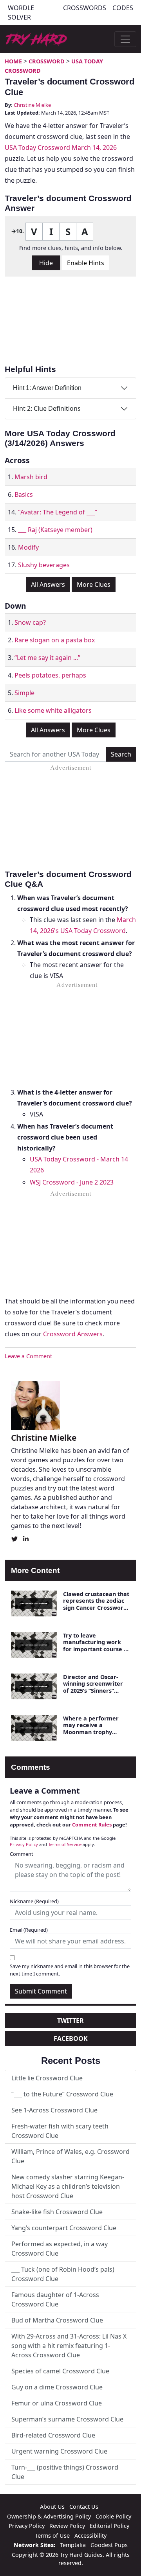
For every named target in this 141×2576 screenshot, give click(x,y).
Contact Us (84, 2507)
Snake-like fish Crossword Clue (57, 2212)
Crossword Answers (73, 1334)
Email (29, 1930)
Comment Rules (92, 1825)
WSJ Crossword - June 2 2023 (72, 1182)
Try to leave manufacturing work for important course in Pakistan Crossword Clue (96, 1649)
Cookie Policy (113, 2516)
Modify (28, 547)
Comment (22, 1854)
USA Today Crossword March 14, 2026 (61, 147)
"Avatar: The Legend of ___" (58, 512)
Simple (24, 693)
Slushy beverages (44, 565)
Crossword (47, 61)
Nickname (34, 1901)
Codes (123, 8)
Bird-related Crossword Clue (53, 2435)
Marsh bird (31, 477)
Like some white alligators (53, 710)
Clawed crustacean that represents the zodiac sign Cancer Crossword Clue (96, 1604)
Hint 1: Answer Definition (47, 388)
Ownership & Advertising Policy (49, 2516)
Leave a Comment (28, 1356)
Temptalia (73, 2545)
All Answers (48, 584)
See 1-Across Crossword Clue (54, 2110)
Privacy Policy (24, 1844)
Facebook (71, 2039)
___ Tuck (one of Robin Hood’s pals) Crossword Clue (63, 2274)
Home (13, 61)
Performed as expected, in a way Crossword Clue (60, 2249)
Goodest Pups (109, 2545)
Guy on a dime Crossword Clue (57, 2387)
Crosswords (85, 8)
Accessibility (90, 2536)
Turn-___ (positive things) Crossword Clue (65, 2472)
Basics (24, 494)
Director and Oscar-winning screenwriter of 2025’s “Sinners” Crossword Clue (93, 1687)
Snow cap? (30, 622)
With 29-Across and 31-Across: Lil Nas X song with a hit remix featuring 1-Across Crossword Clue (69, 2346)
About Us (52, 2507)
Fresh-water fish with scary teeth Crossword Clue (60, 2131)
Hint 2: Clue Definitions (47, 408)
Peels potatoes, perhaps (50, 675)
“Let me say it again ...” (47, 658)
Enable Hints (86, 263)
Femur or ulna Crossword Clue (57, 2403)
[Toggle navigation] (125, 39)
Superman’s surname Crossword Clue (67, 2419)
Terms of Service (65, 1844)
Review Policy (67, 2526)
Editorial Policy (109, 2526)
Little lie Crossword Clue (47, 2078)
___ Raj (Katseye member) (55, 530)
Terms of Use (52, 2536)
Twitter (70, 2021)
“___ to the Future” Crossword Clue (62, 2094)
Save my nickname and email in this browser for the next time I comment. (70, 1970)
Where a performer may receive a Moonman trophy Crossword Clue (91, 1728)
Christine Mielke (32, 105)
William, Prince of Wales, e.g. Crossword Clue (70, 2156)
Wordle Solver (21, 13)
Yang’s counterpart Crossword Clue (64, 2228)
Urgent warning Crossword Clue (59, 2451)
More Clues (94, 584)
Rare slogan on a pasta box (55, 640)
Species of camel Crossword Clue (60, 2371)
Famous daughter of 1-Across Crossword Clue (55, 2299)
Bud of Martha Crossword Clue (57, 2320)
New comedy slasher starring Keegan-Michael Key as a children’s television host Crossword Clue (68, 2186)
